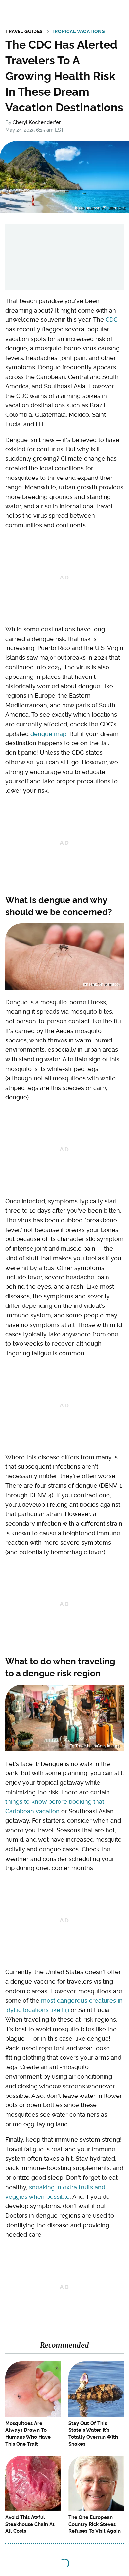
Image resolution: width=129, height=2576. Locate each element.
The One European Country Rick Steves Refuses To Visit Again (95, 2524)
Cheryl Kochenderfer (37, 122)
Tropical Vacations (78, 31)
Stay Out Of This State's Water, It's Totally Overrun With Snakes (93, 2434)
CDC (112, 320)
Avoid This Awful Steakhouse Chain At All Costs (30, 2524)
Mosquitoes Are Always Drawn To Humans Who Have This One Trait (28, 2434)
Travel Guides (24, 31)
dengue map (48, 734)
